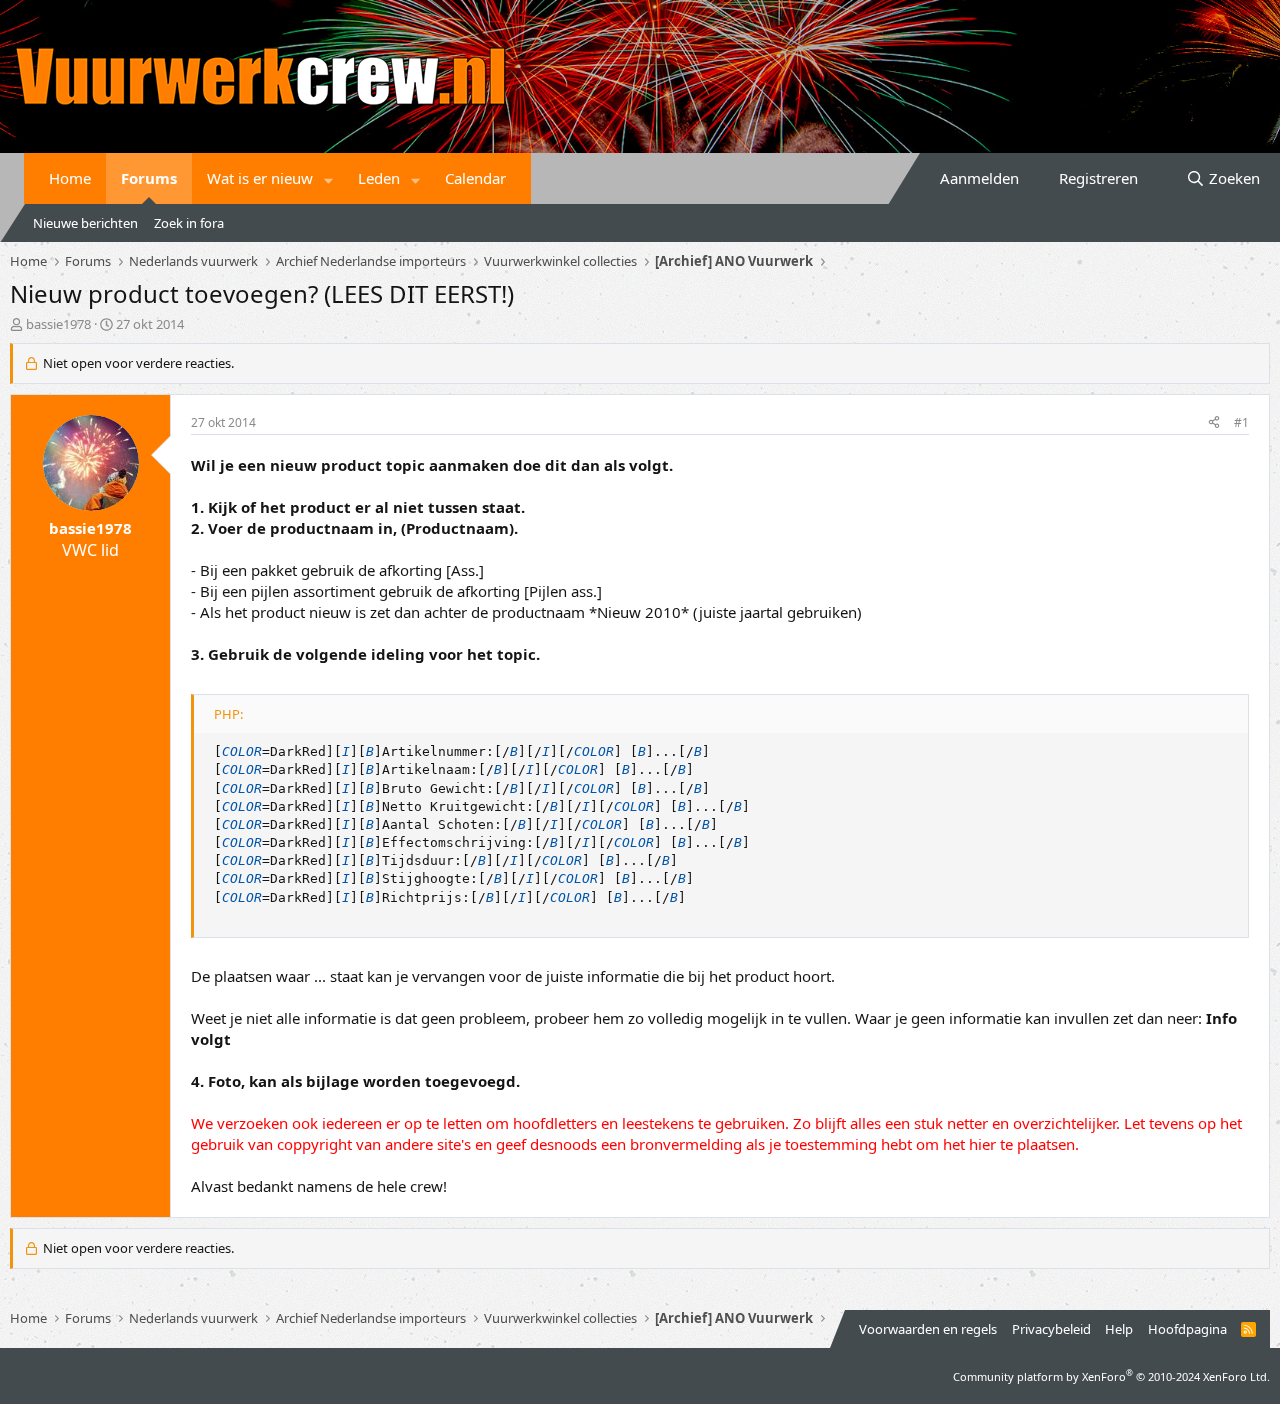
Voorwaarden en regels (928, 1329)
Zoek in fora (189, 223)
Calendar (475, 178)
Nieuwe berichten (85, 223)
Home (70, 178)
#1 (1241, 422)
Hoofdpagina (1187, 1329)
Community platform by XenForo (1111, 1376)
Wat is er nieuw (260, 178)
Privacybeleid (1051, 1329)
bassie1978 (58, 324)
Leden (379, 178)
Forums (149, 178)
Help (1119, 1329)
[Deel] (1214, 423)
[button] (329, 178)
